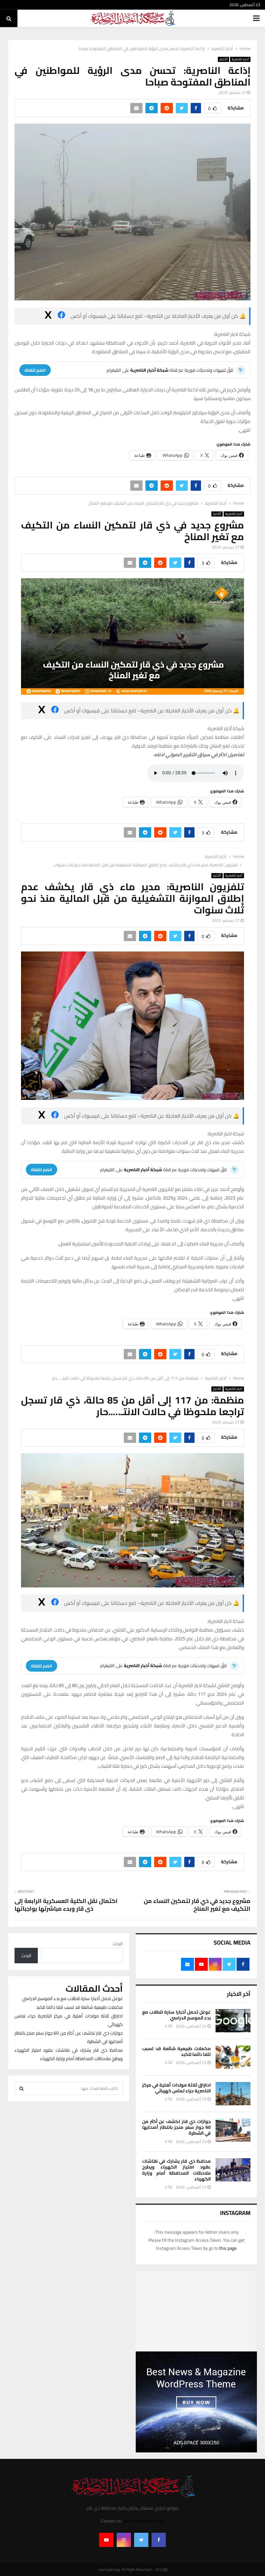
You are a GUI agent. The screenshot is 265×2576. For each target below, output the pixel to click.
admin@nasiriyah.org (144, 2521)
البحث (118, 1944)
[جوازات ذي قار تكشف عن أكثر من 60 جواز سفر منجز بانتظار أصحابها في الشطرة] (233, 2130)
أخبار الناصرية (240, 59)
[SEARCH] (21, 2088)
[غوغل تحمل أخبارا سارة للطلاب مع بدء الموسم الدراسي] (233, 2021)
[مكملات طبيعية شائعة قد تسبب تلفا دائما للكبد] (233, 2057)
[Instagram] (124, 2540)
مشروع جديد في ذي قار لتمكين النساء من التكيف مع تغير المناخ (197, 1905)
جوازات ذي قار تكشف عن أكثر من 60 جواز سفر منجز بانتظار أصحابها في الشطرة (176, 2127)
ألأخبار (223, 59)
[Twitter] (141, 2540)
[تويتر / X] (48, 316)
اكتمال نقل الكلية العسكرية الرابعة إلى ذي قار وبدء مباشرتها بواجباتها (66, 1905)
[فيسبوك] (61, 316)
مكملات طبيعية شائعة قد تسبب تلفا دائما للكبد (176, 2051)
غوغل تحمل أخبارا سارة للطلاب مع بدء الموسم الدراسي (176, 2015)
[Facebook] (159, 2540)
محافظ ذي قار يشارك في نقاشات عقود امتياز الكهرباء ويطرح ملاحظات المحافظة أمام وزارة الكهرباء (176, 2170)
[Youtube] (106, 2540)
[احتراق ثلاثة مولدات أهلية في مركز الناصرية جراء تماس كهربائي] (233, 2094)
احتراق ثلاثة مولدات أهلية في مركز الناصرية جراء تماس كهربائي (176, 2088)
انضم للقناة (35, 370)
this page (228, 2248)
